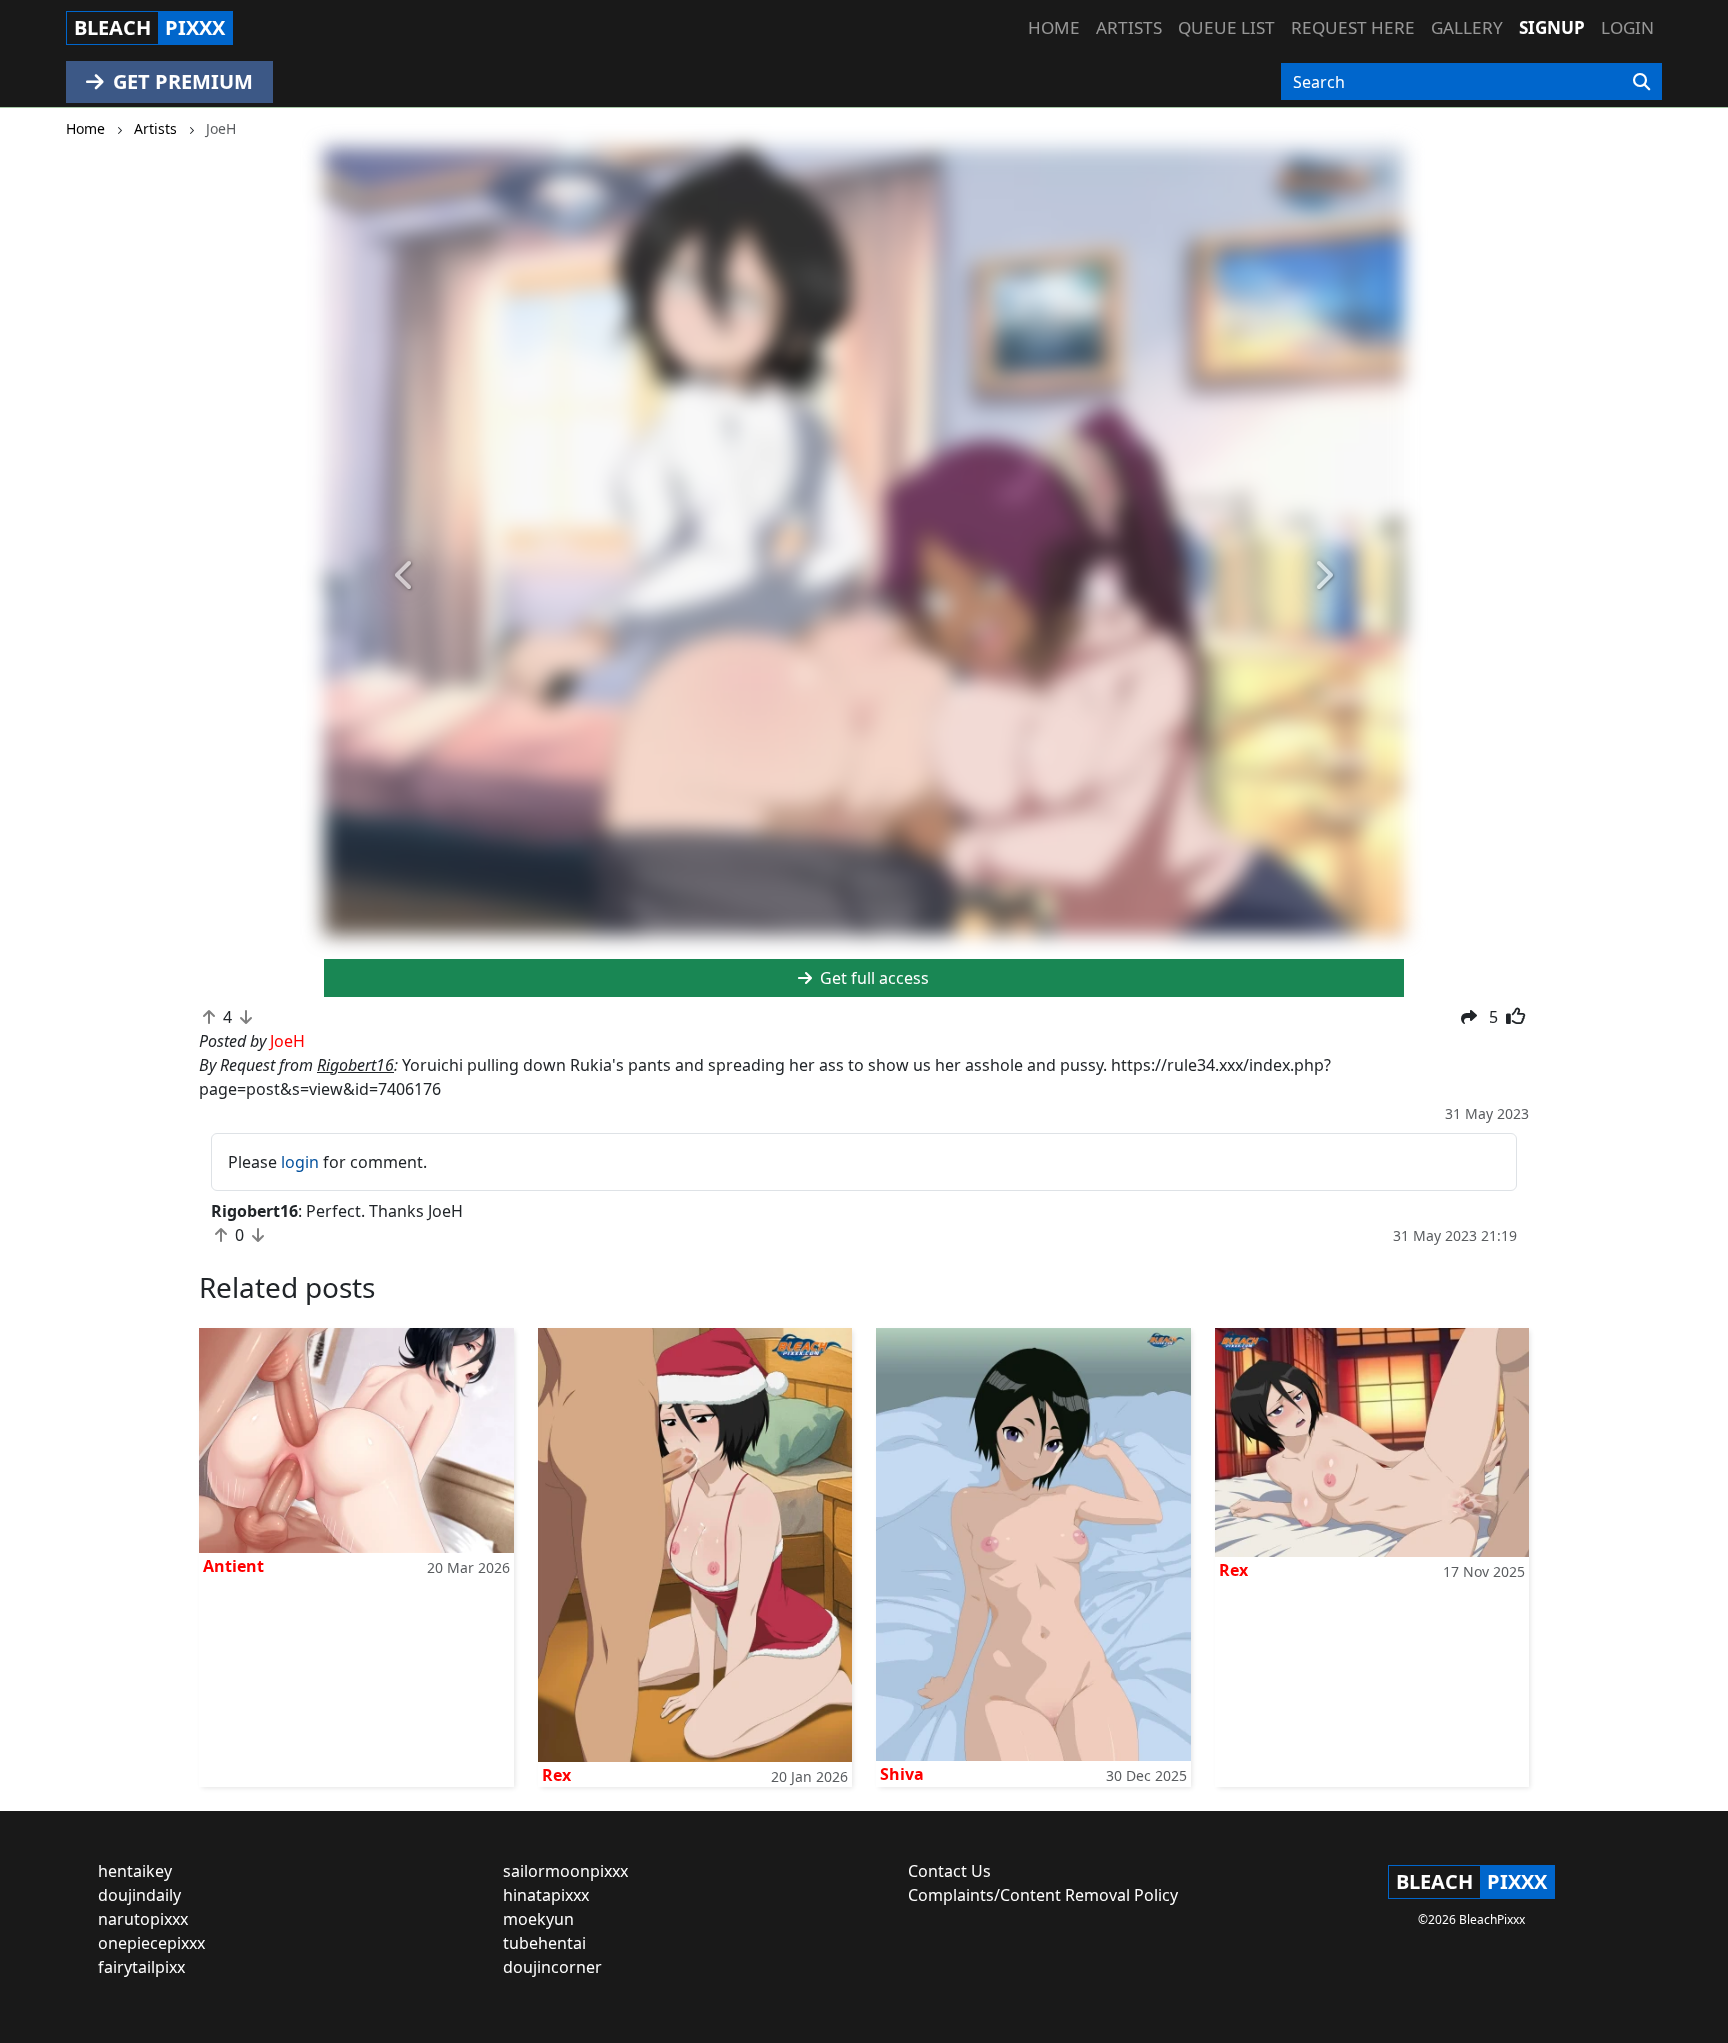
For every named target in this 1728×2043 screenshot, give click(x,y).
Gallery (1467, 27)
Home (1054, 27)
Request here (1353, 27)
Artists (1129, 27)
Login (1627, 27)
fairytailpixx (141, 1967)
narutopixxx (143, 1919)
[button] (405, 576)
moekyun (538, 1919)
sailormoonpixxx (565, 1871)
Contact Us (949, 1871)
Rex (556, 1775)
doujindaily (139, 1895)
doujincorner (552, 1967)
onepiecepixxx (151, 1943)
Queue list (1226, 27)
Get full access (872, 978)
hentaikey (135, 1871)
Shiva (902, 1774)
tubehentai (544, 1943)
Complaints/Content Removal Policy (1043, 1895)
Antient (233, 1566)
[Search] (1641, 82)
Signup (1552, 27)
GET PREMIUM (180, 81)
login (300, 1162)
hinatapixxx (546, 1895)
